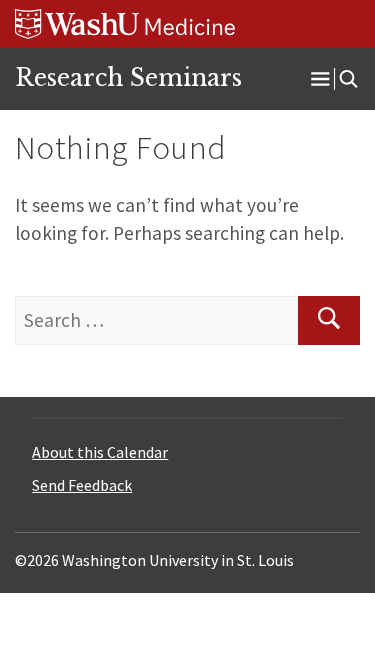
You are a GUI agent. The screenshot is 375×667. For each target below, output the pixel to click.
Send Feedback (82, 485)
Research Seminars (128, 78)
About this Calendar (100, 452)
